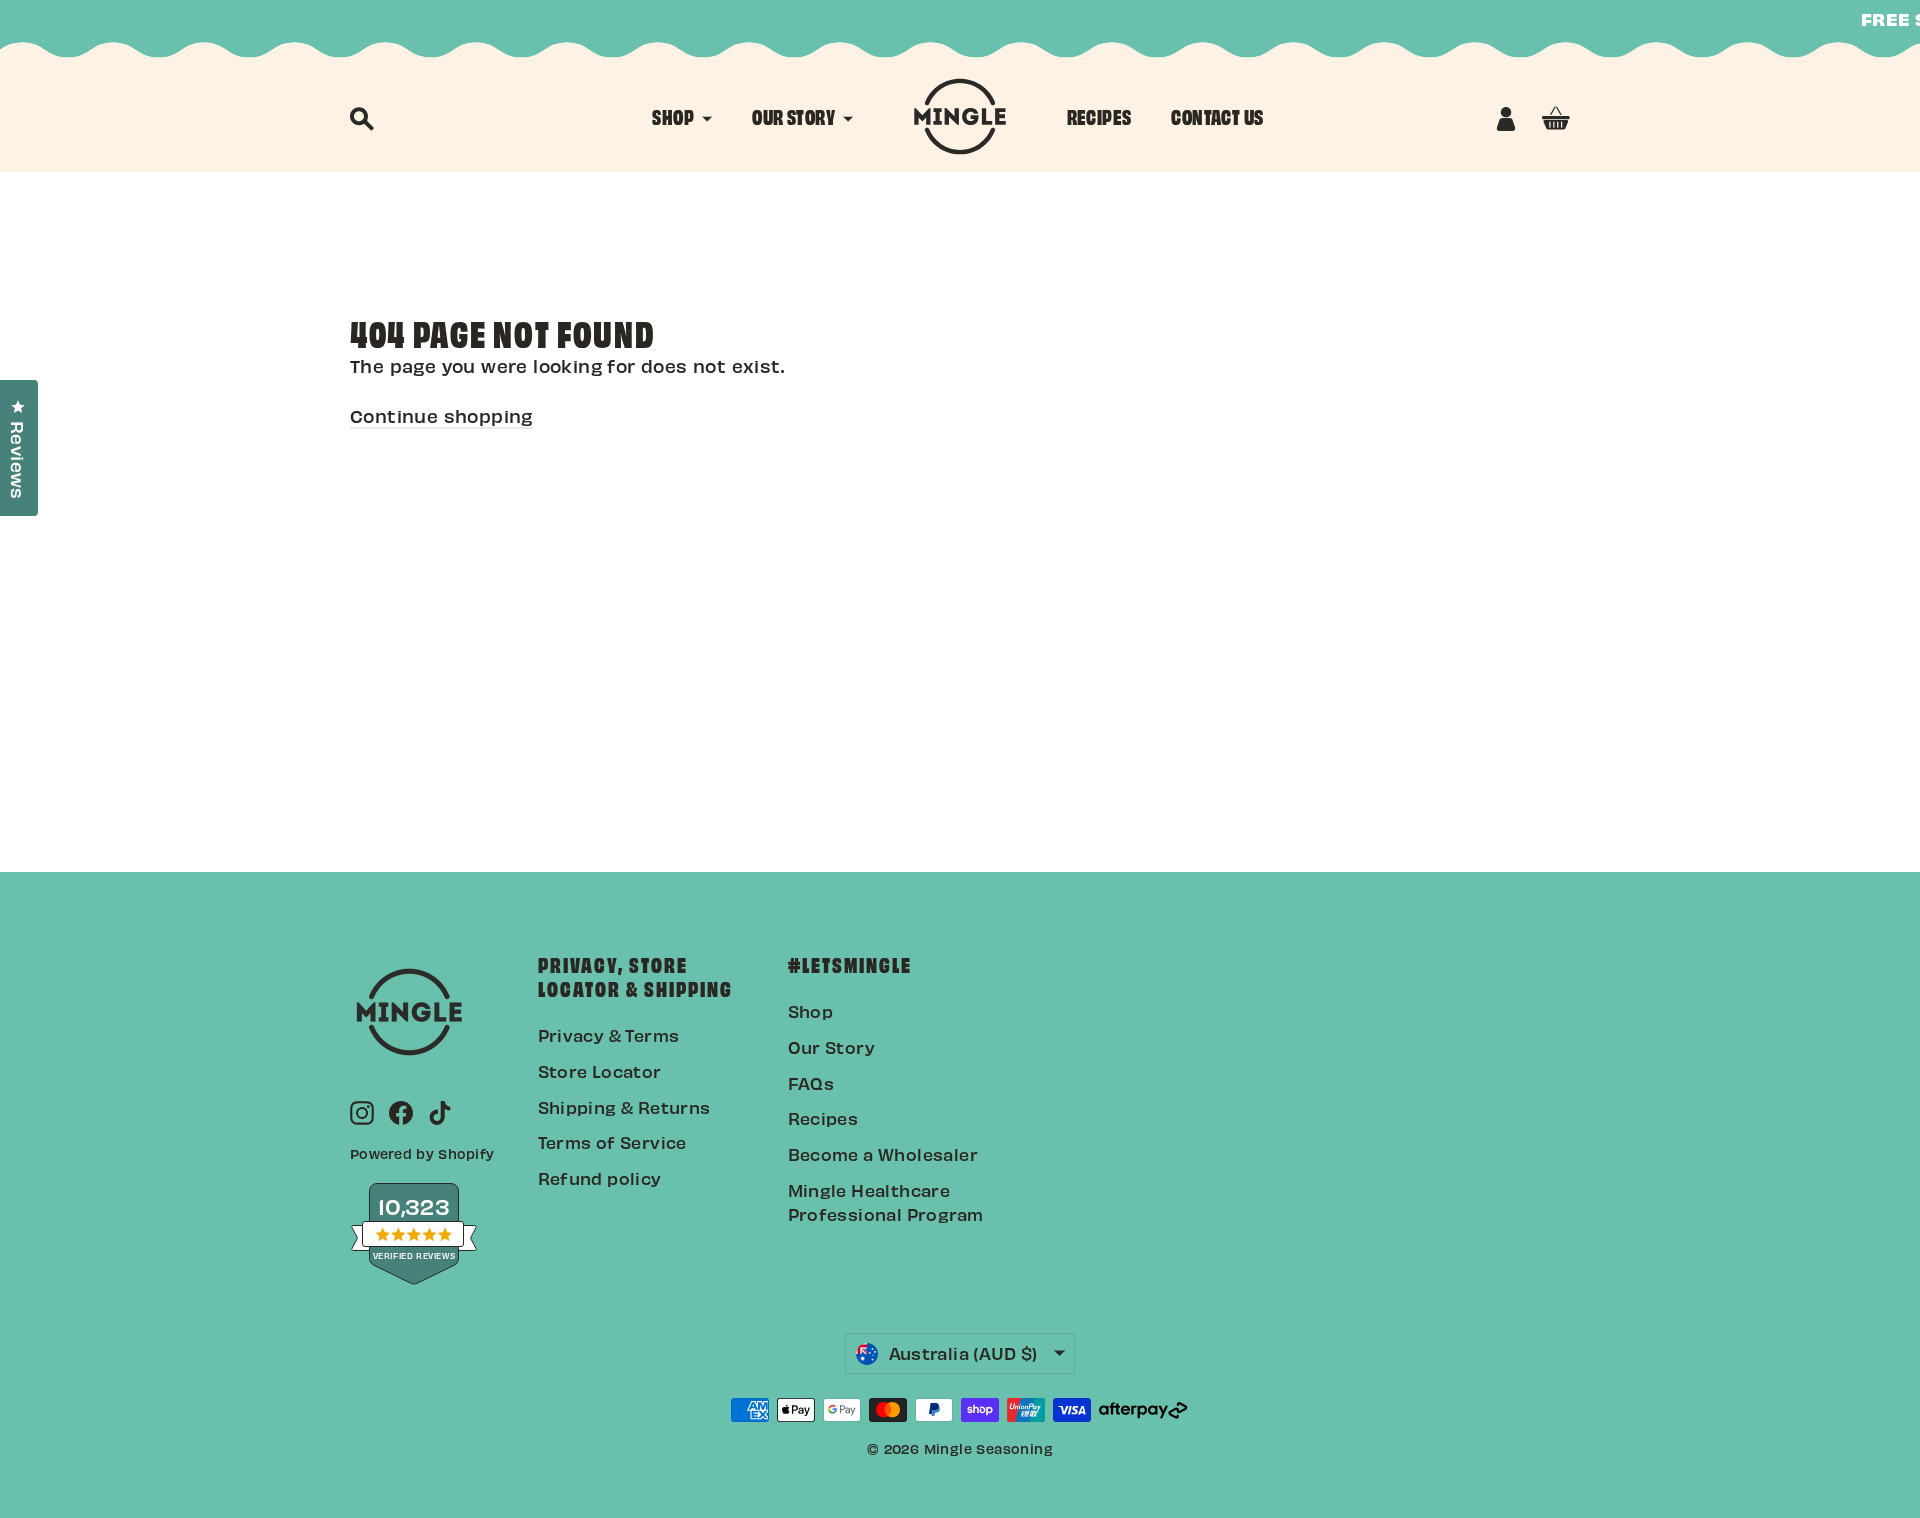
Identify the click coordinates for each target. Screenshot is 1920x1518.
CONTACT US (1217, 116)
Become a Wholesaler (883, 1154)
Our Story (832, 1047)
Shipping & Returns (624, 1107)
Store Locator (600, 1071)
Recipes (823, 1118)
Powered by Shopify (422, 1153)
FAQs (811, 1083)
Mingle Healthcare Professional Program (886, 1202)
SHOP (674, 116)
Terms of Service (612, 1142)
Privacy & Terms (609, 1035)
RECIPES (1099, 116)
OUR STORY (795, 116)
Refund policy (600, 1178)
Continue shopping (441, 415)
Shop (811, 1011)
